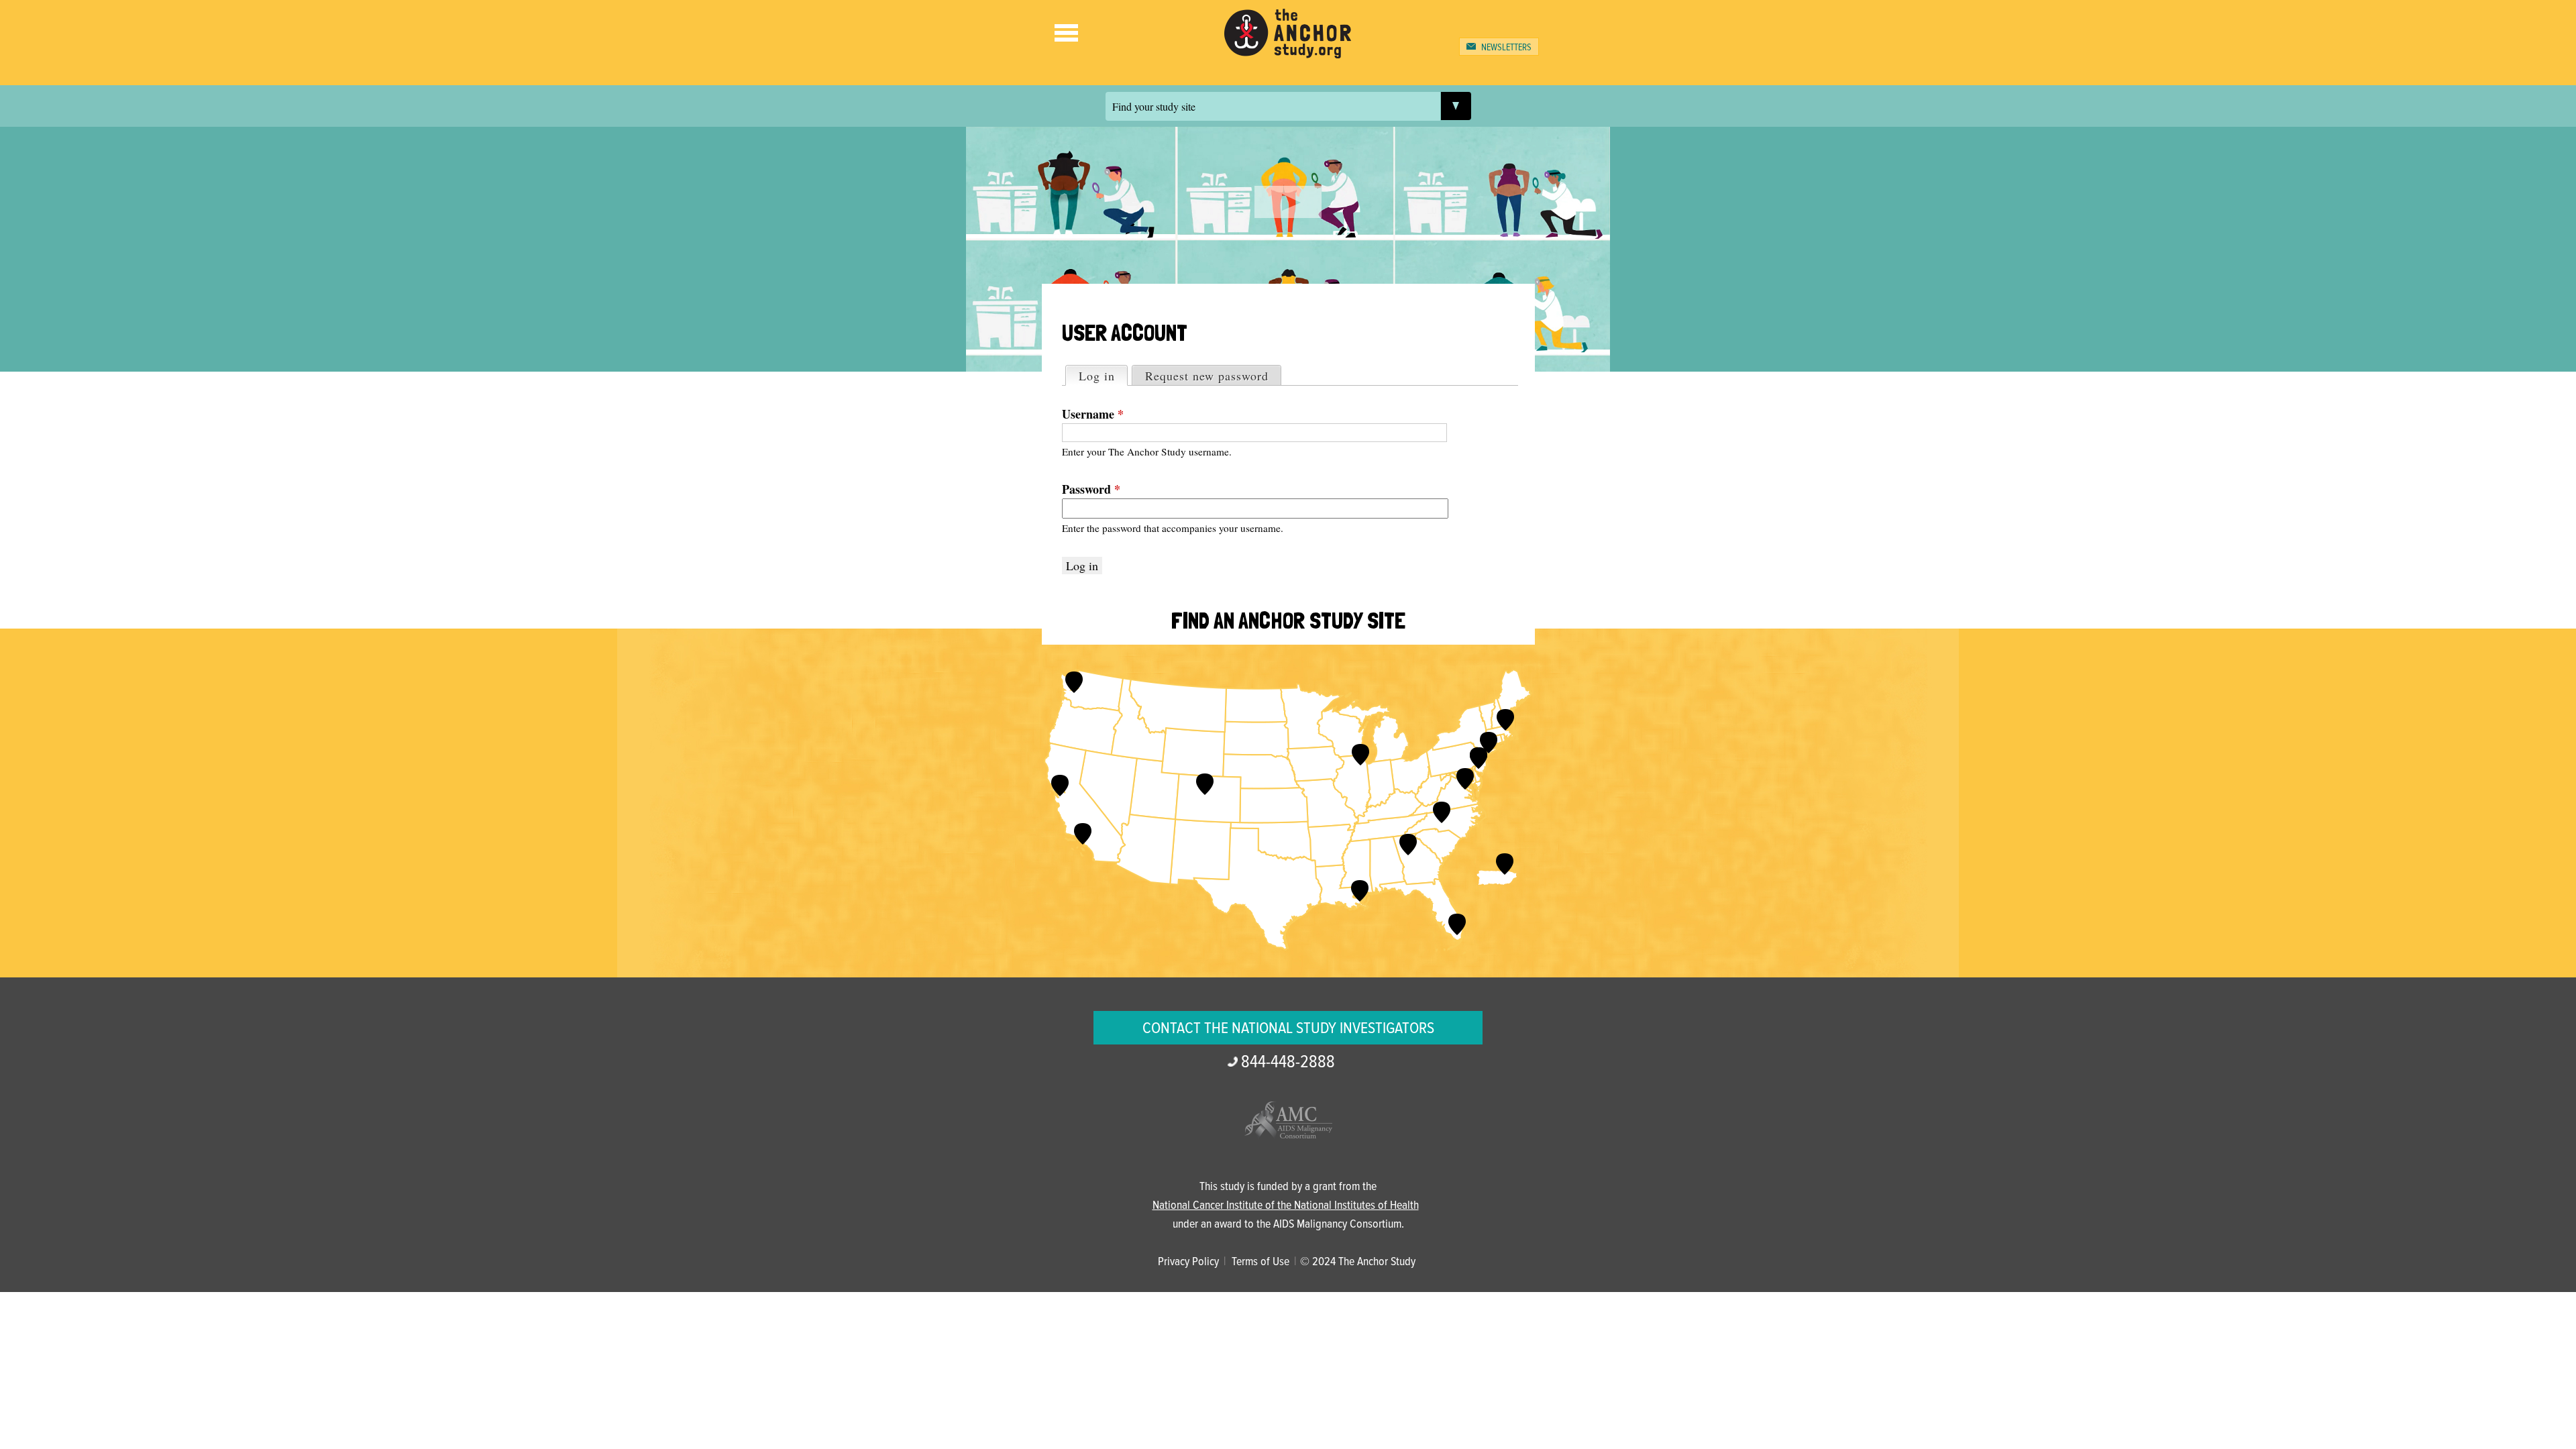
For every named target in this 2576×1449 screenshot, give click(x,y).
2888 (1288, 1063)
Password (1091, 489)
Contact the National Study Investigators (1288, 1029)
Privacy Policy (1188, 1262)
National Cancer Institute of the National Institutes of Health (1286, 1206)
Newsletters (1506, 48)
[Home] (1288, 49)
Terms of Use (1260, 1262)
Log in (1103, 376)
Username (1093, 414)
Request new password (1207, 376)
